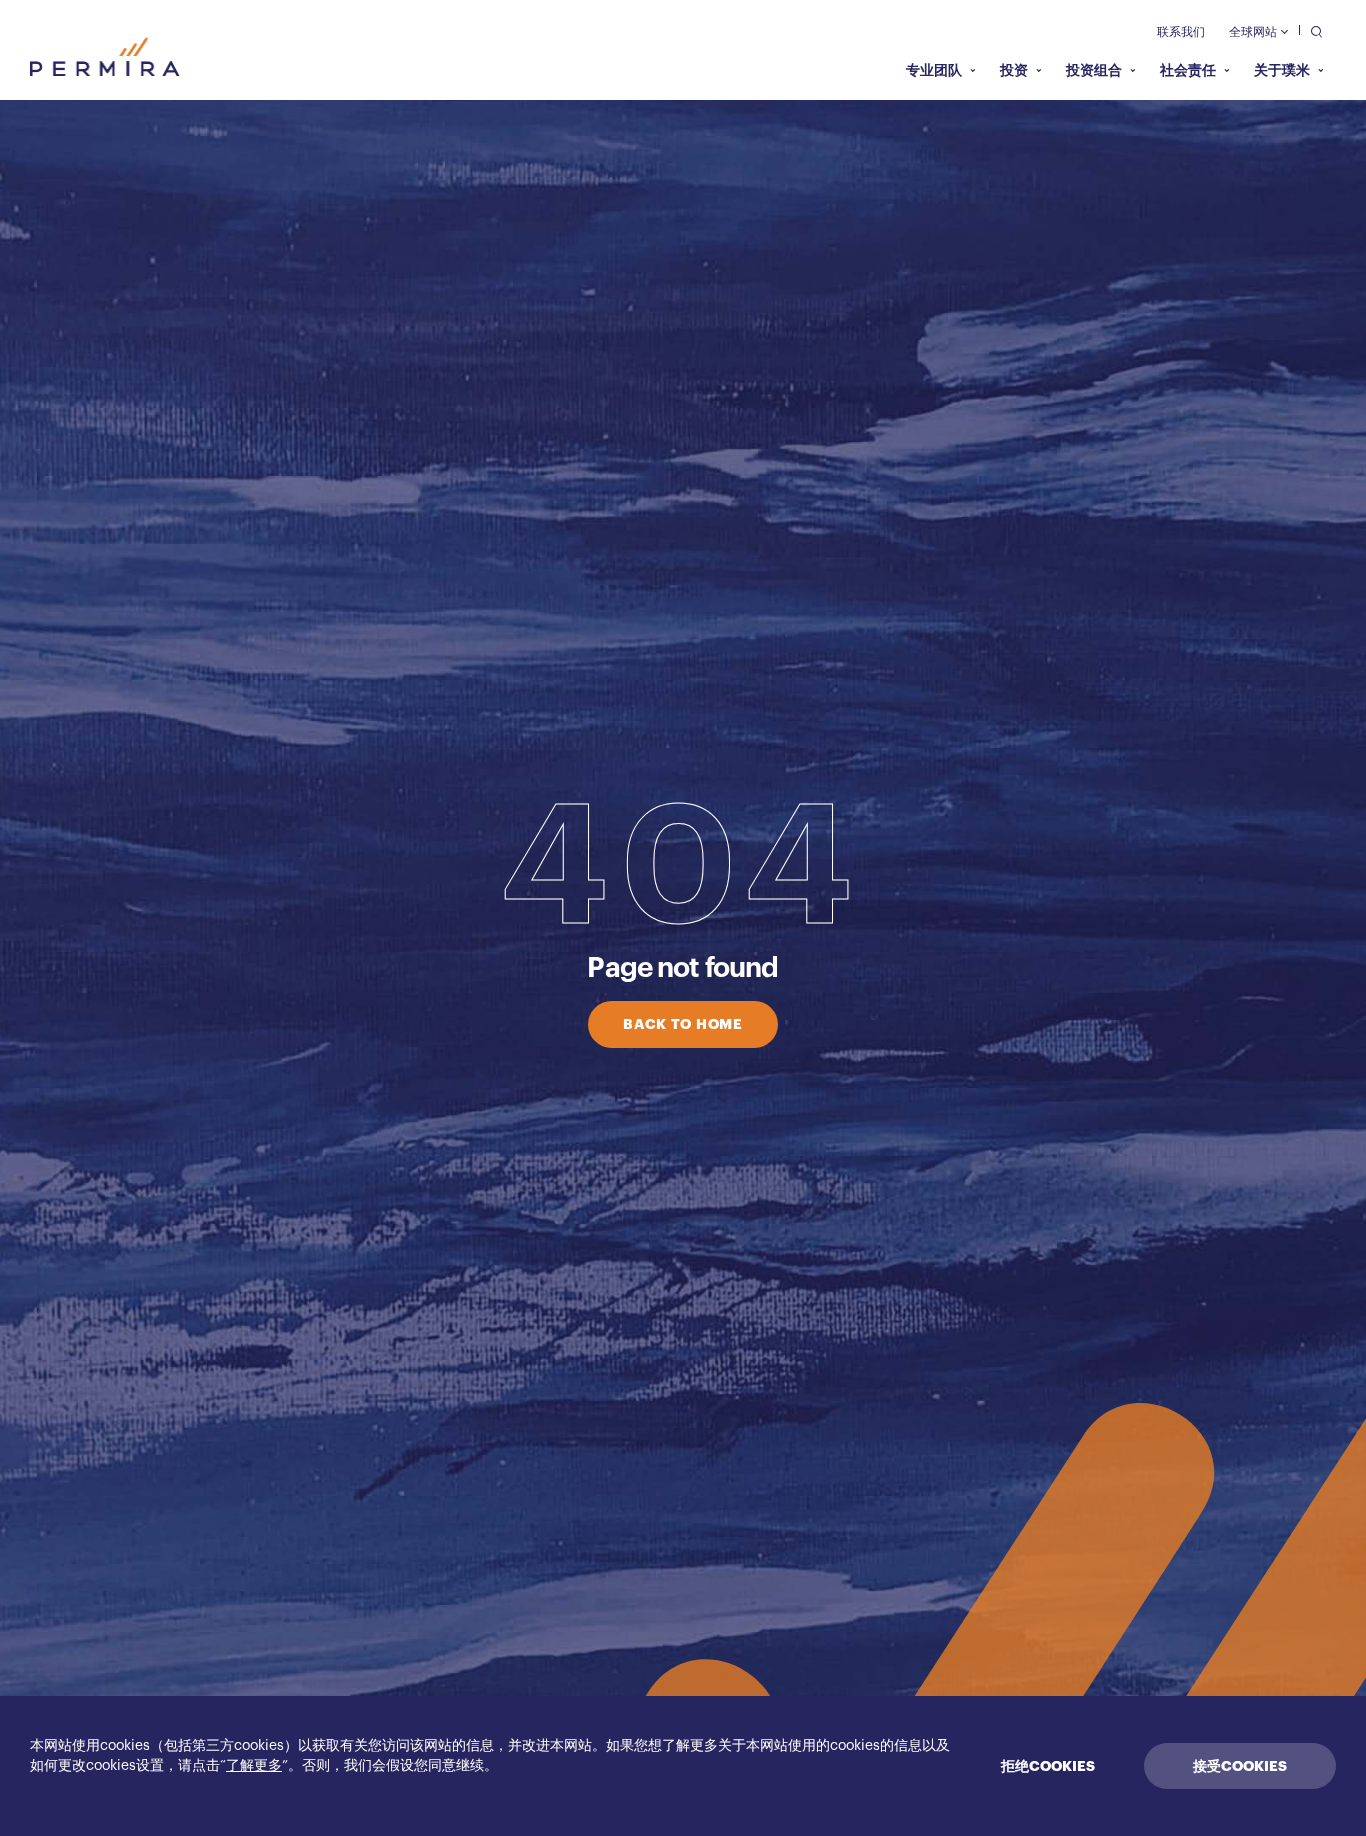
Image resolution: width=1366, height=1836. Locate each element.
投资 (1014, 70)
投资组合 (1094, 70)
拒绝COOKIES (1048, 1766)
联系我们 (1181, 32)
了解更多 (254, 1766)
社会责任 (1188, 70)
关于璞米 (1282, 70)
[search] (1311, 30)
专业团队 (934, 70)
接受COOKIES (1240, 1766)
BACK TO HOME (682, 1024)
